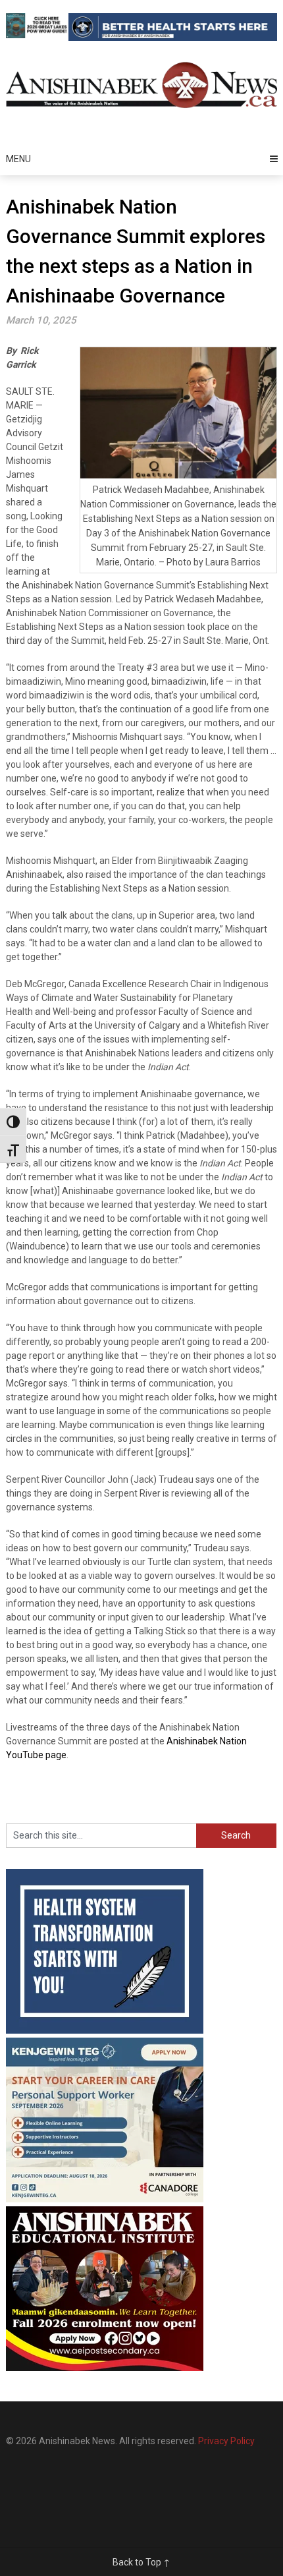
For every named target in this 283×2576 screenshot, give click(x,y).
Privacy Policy (226, 2441)
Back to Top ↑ (141, 2562)
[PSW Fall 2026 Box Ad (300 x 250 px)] (105, 2199)
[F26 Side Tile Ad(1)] (105, 2368)
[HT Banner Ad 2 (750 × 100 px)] (173, 38)
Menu (18, 159)
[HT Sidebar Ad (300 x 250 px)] (105, 2030)
